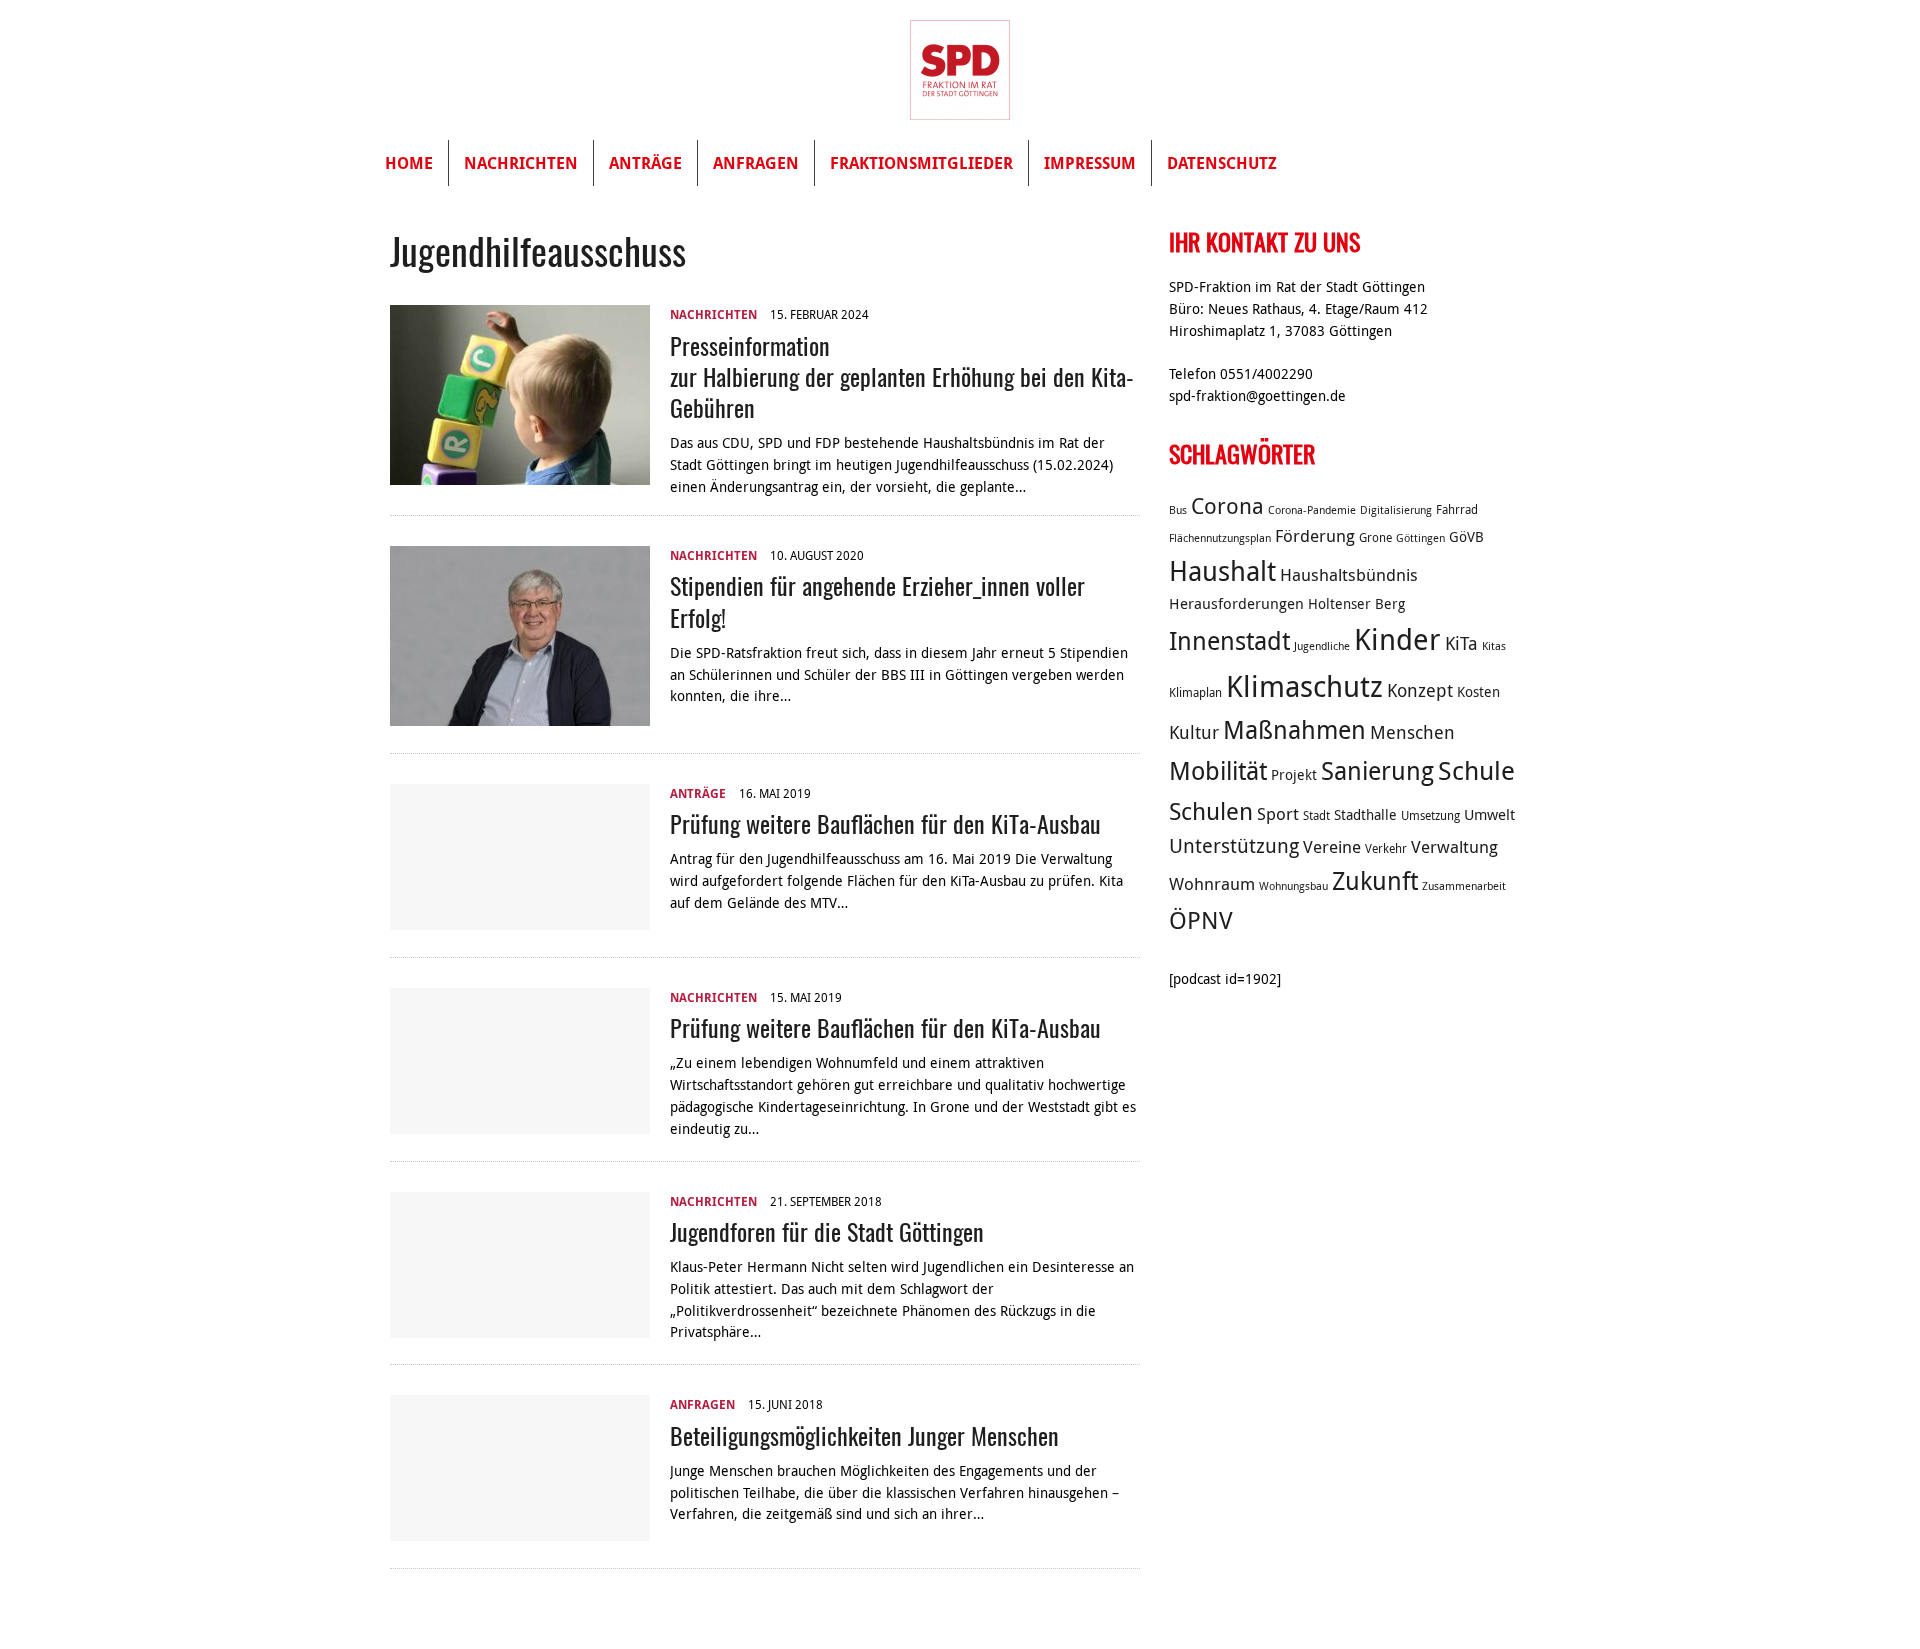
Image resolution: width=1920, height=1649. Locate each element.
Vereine (1332, 847)
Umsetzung (1430, 815)
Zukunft (1375, 880)
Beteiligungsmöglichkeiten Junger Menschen (864, 1435)
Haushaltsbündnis (1349, 575)
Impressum (1090, 163)
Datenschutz (1222, 163)
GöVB (1466, 537)
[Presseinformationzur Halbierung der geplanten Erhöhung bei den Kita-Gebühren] (520, 474)
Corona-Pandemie (1312, 510)
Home (409, 163)
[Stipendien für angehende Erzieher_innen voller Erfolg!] (520, 715)
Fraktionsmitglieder (921, 163)
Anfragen (756, 163)
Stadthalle (1365, 815)
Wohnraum (1212, 884)
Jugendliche (1322, 646)
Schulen (1211, 811)
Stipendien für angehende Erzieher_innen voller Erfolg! (877, 600)
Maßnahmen (1294, 729)
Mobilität (1218, 770)
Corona (1227, 505)
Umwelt (1489, 814)
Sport (1278, 814)
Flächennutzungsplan (1220, 538)
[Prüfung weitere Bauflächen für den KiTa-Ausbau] (520, 918)
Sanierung (1377, 770)
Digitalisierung (1396, 510)
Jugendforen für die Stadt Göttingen (827, 1231)
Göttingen (1420, 538)
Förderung (1315, 536)
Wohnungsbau (1293, 886)
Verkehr (1386, 848)
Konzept (1420, 690)
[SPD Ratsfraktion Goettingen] (960, 70)
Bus (1178, 510)
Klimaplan (1195, 692)
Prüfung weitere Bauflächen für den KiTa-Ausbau (885, 823)
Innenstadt (1229, 640)
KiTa (1461, 643)
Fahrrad (1457, 509)
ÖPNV (1201, 920)
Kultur (1194, 732)
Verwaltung (1454, 847)
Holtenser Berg (1356, 604)
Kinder (1397, 639)
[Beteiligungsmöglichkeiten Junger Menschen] (520, 1530)
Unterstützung (1234, 845)
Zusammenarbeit (1464, 886)
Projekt (1294, 775)
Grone (1375, 537)
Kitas (1494, 646)
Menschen (1412, 732)
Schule (1476, 770)
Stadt (1316, 815)
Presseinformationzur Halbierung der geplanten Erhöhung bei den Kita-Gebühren (902, 376)
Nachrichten (521, 163)
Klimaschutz (1304, 686)
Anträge (645, 163)
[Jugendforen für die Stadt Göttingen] (520, 1326)
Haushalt (1222, 571)
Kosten (1478, 692)
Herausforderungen (1236, 603)
